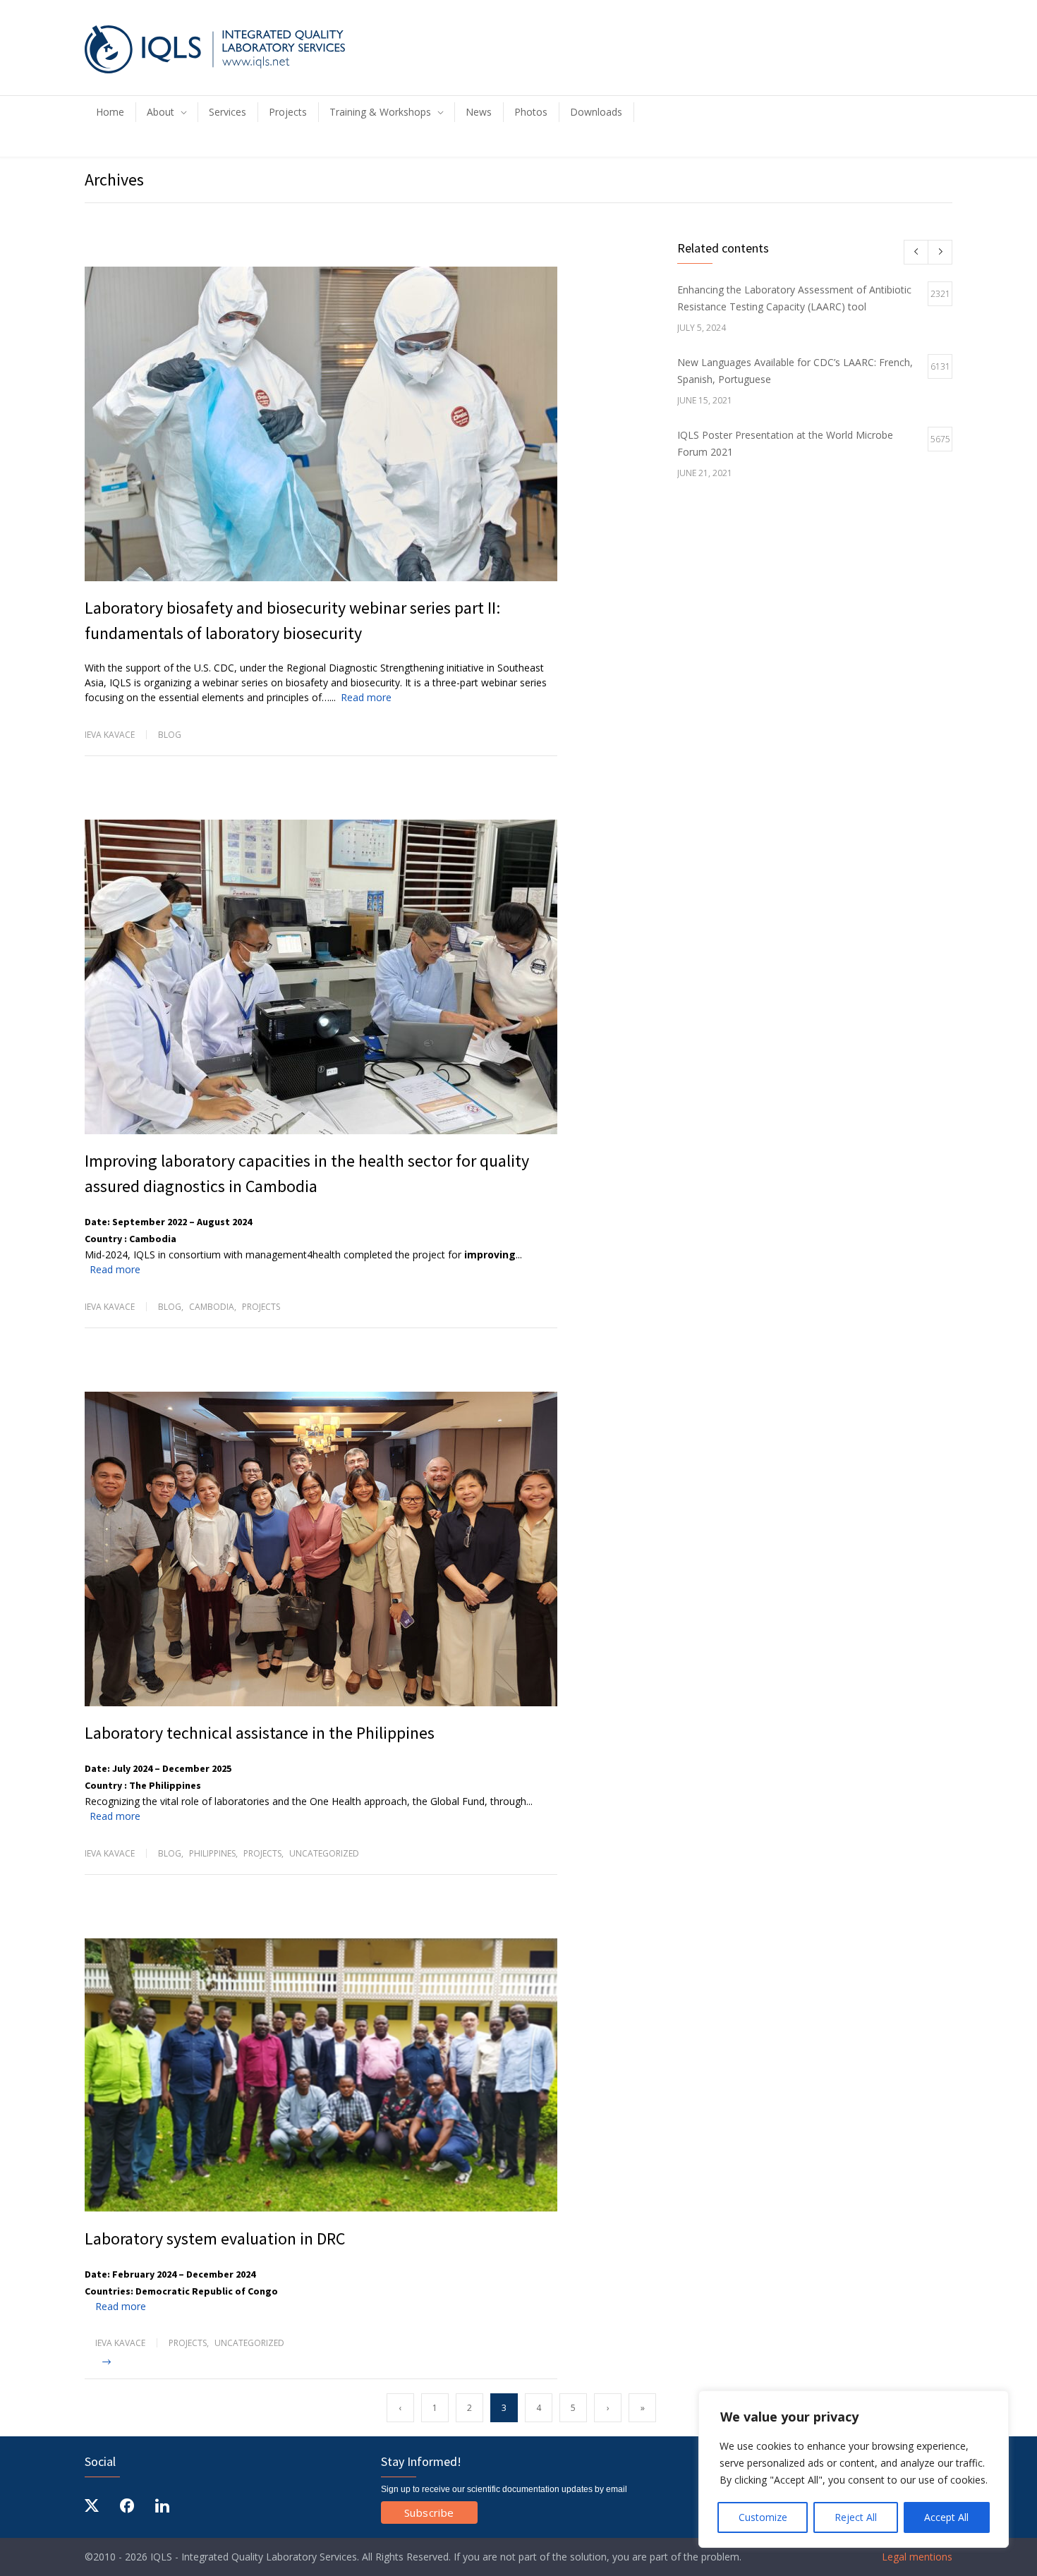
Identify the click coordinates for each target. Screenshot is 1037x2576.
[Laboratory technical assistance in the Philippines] (321, 1549)
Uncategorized (324, 1853)
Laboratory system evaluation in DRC (215, 2238)
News (479, 112)
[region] (854, 2469)
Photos (531, 112)
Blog (170, 735)
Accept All (946, 2517)
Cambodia (212, 1307)
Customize (763, 2517)
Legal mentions (916, 2557)
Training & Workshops (380, 112)
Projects (288, 112)
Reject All (856, 2517)
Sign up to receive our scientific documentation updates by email (504, 2489)
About (160, 112)
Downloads (596, 112)
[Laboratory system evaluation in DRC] (321, 2076)
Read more (366, 697)
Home (110, 112)
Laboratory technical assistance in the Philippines (260, 1733)
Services (228, 112)
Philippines (212, 1853)
